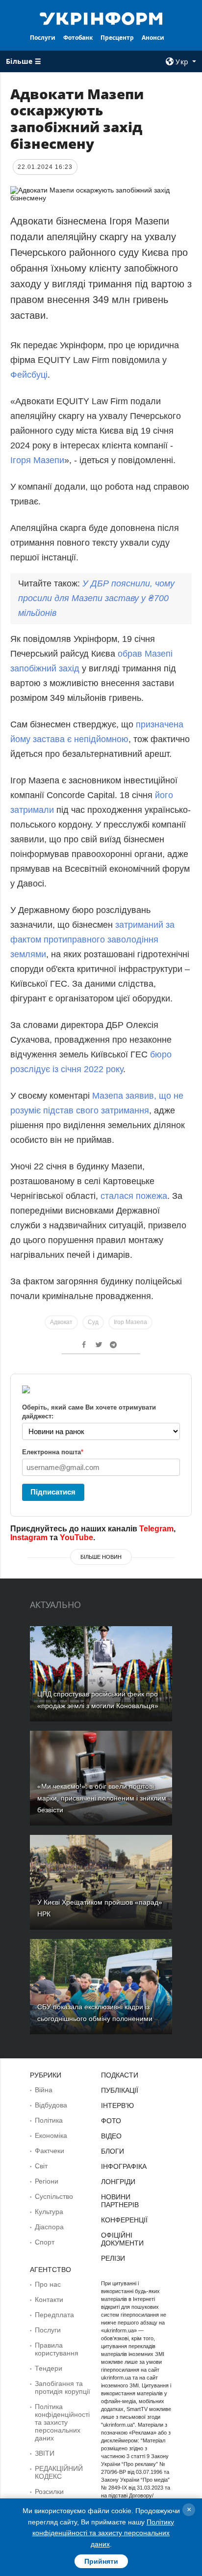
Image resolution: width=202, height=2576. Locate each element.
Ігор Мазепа (130, 1322)
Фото (111, 2121)
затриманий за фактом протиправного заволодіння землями (92, 940)
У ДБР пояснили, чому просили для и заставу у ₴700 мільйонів (96, 598)
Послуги (43, 38)
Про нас (48, 2284)
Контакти (49, 2299)
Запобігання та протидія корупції (63, 2387)
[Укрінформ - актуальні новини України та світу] (101, 18)
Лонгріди (118, 2182)
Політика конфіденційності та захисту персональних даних (62, 2422)
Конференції (124, 2220)
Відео (111, 2136)
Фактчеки (50, 2151)
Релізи (113, 2258)
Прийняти (101, 2561)
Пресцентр (117, 38)
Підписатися (53, 1492)
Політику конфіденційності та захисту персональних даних (103, 2533)
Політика (49, 2120)
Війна (44, 2090)
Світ (41, 2166)
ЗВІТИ (45, 2453)
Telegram (156, 1529)
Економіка (51, 2135)
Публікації (120, 2090)
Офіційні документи (122, 2239)
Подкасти (120, 2075)
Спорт (45, 2242)
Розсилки (49, 2492)
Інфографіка (124, 2166)
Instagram (29, 1537)
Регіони (47, 2181)
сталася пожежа (134, 1196)
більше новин (101, 1557)
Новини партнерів (120, 2201)
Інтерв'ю (117, 2105)
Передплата (54, 2315)
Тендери (49, 2368)
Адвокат (61, 1322)
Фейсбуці (29, 375)
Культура (49, 2212)
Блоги (113, 2151)
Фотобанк (78, 38)
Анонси (153, 38)
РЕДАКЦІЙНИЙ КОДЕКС (59, 2472)
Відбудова (51, 2105)
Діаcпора (49, 2227)
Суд (93, 1322)
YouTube (76, 1537)
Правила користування (57, 2349)
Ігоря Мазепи (37, 460)
